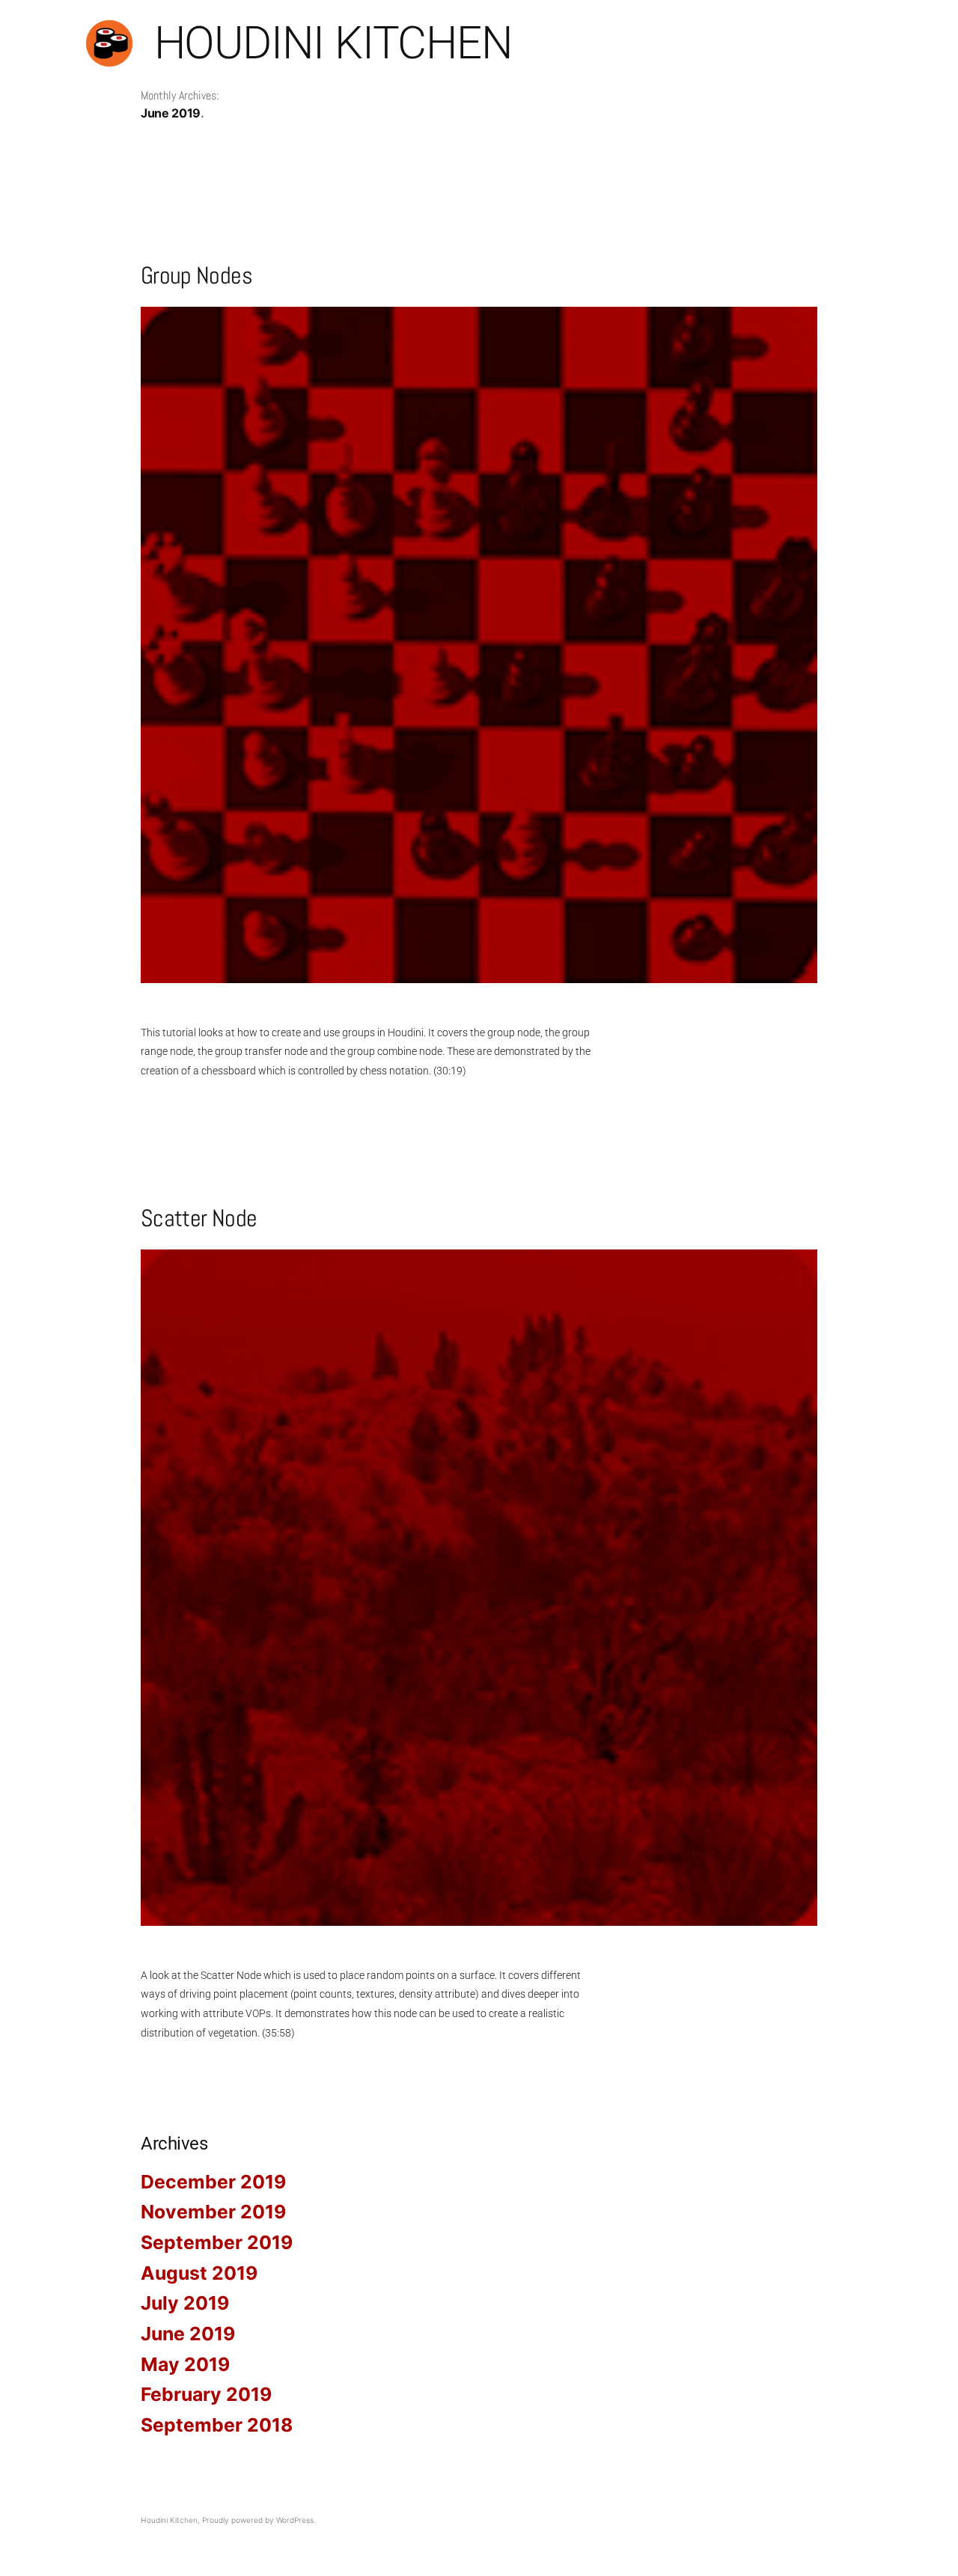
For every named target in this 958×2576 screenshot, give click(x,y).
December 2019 (213, 2182)
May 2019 (185, 2364)
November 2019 (213, 2212)
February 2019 (206, 2394)
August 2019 (199, 2273)
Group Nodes (196, 275)
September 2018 (217, 2425)
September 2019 (217, 2242)
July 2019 (185, 2303)
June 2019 (188, 2334)
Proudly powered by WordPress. (259, 2520)
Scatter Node (199, 1218)
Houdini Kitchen (333, 43)
